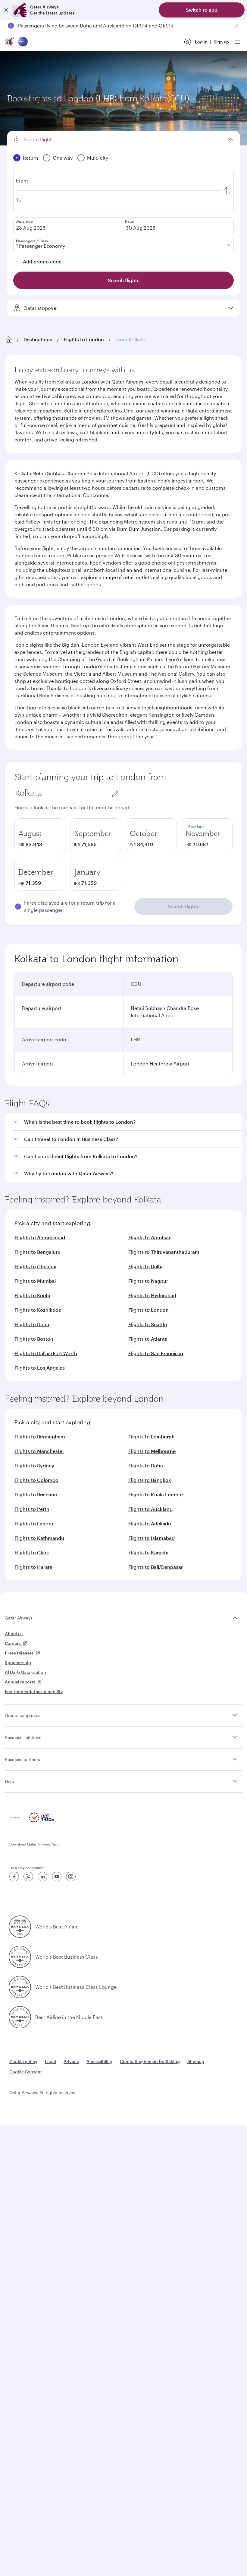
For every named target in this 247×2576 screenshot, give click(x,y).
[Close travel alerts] (236, 26)
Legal (50, 2061)
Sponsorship (18, 1662)
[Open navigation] (237, 42)
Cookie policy (23, 2061)
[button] (127, 1122)
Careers (13, 1643)
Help (9, 1781)
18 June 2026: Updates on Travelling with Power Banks (80, 25)
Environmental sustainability (34, 1691)
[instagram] (71, 1877)
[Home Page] (8, 339)
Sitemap (196, 2061)
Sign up (221, 42)
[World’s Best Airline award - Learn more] (20, 1927)
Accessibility (99, 2061)
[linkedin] (42, 1877)
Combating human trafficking (150, 2061)
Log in (201, 42)
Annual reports (20, 1682)
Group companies (23, 1715)
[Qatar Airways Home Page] (10, 42)
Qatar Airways (19, 1618)
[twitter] (28, 1877)
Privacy (71, 2061)
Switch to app (202, 10)
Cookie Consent (26, 2072)
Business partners (22, 1759)
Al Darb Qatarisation (25, 1672)
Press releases (19, 1653)
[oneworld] (23, 42)
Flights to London (84, 339)
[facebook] (14, 1877)
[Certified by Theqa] (32, 1821)
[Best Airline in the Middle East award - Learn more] (20, 2017)
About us (14, 1633)
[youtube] (57, 1877)
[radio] (40, 835)
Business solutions (23, 1737)
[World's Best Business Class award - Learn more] (20, 1957)
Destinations (38, 339)
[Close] (6, 10)
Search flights (184, 906)
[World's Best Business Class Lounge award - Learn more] (20, 1987)
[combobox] (63, 793)
